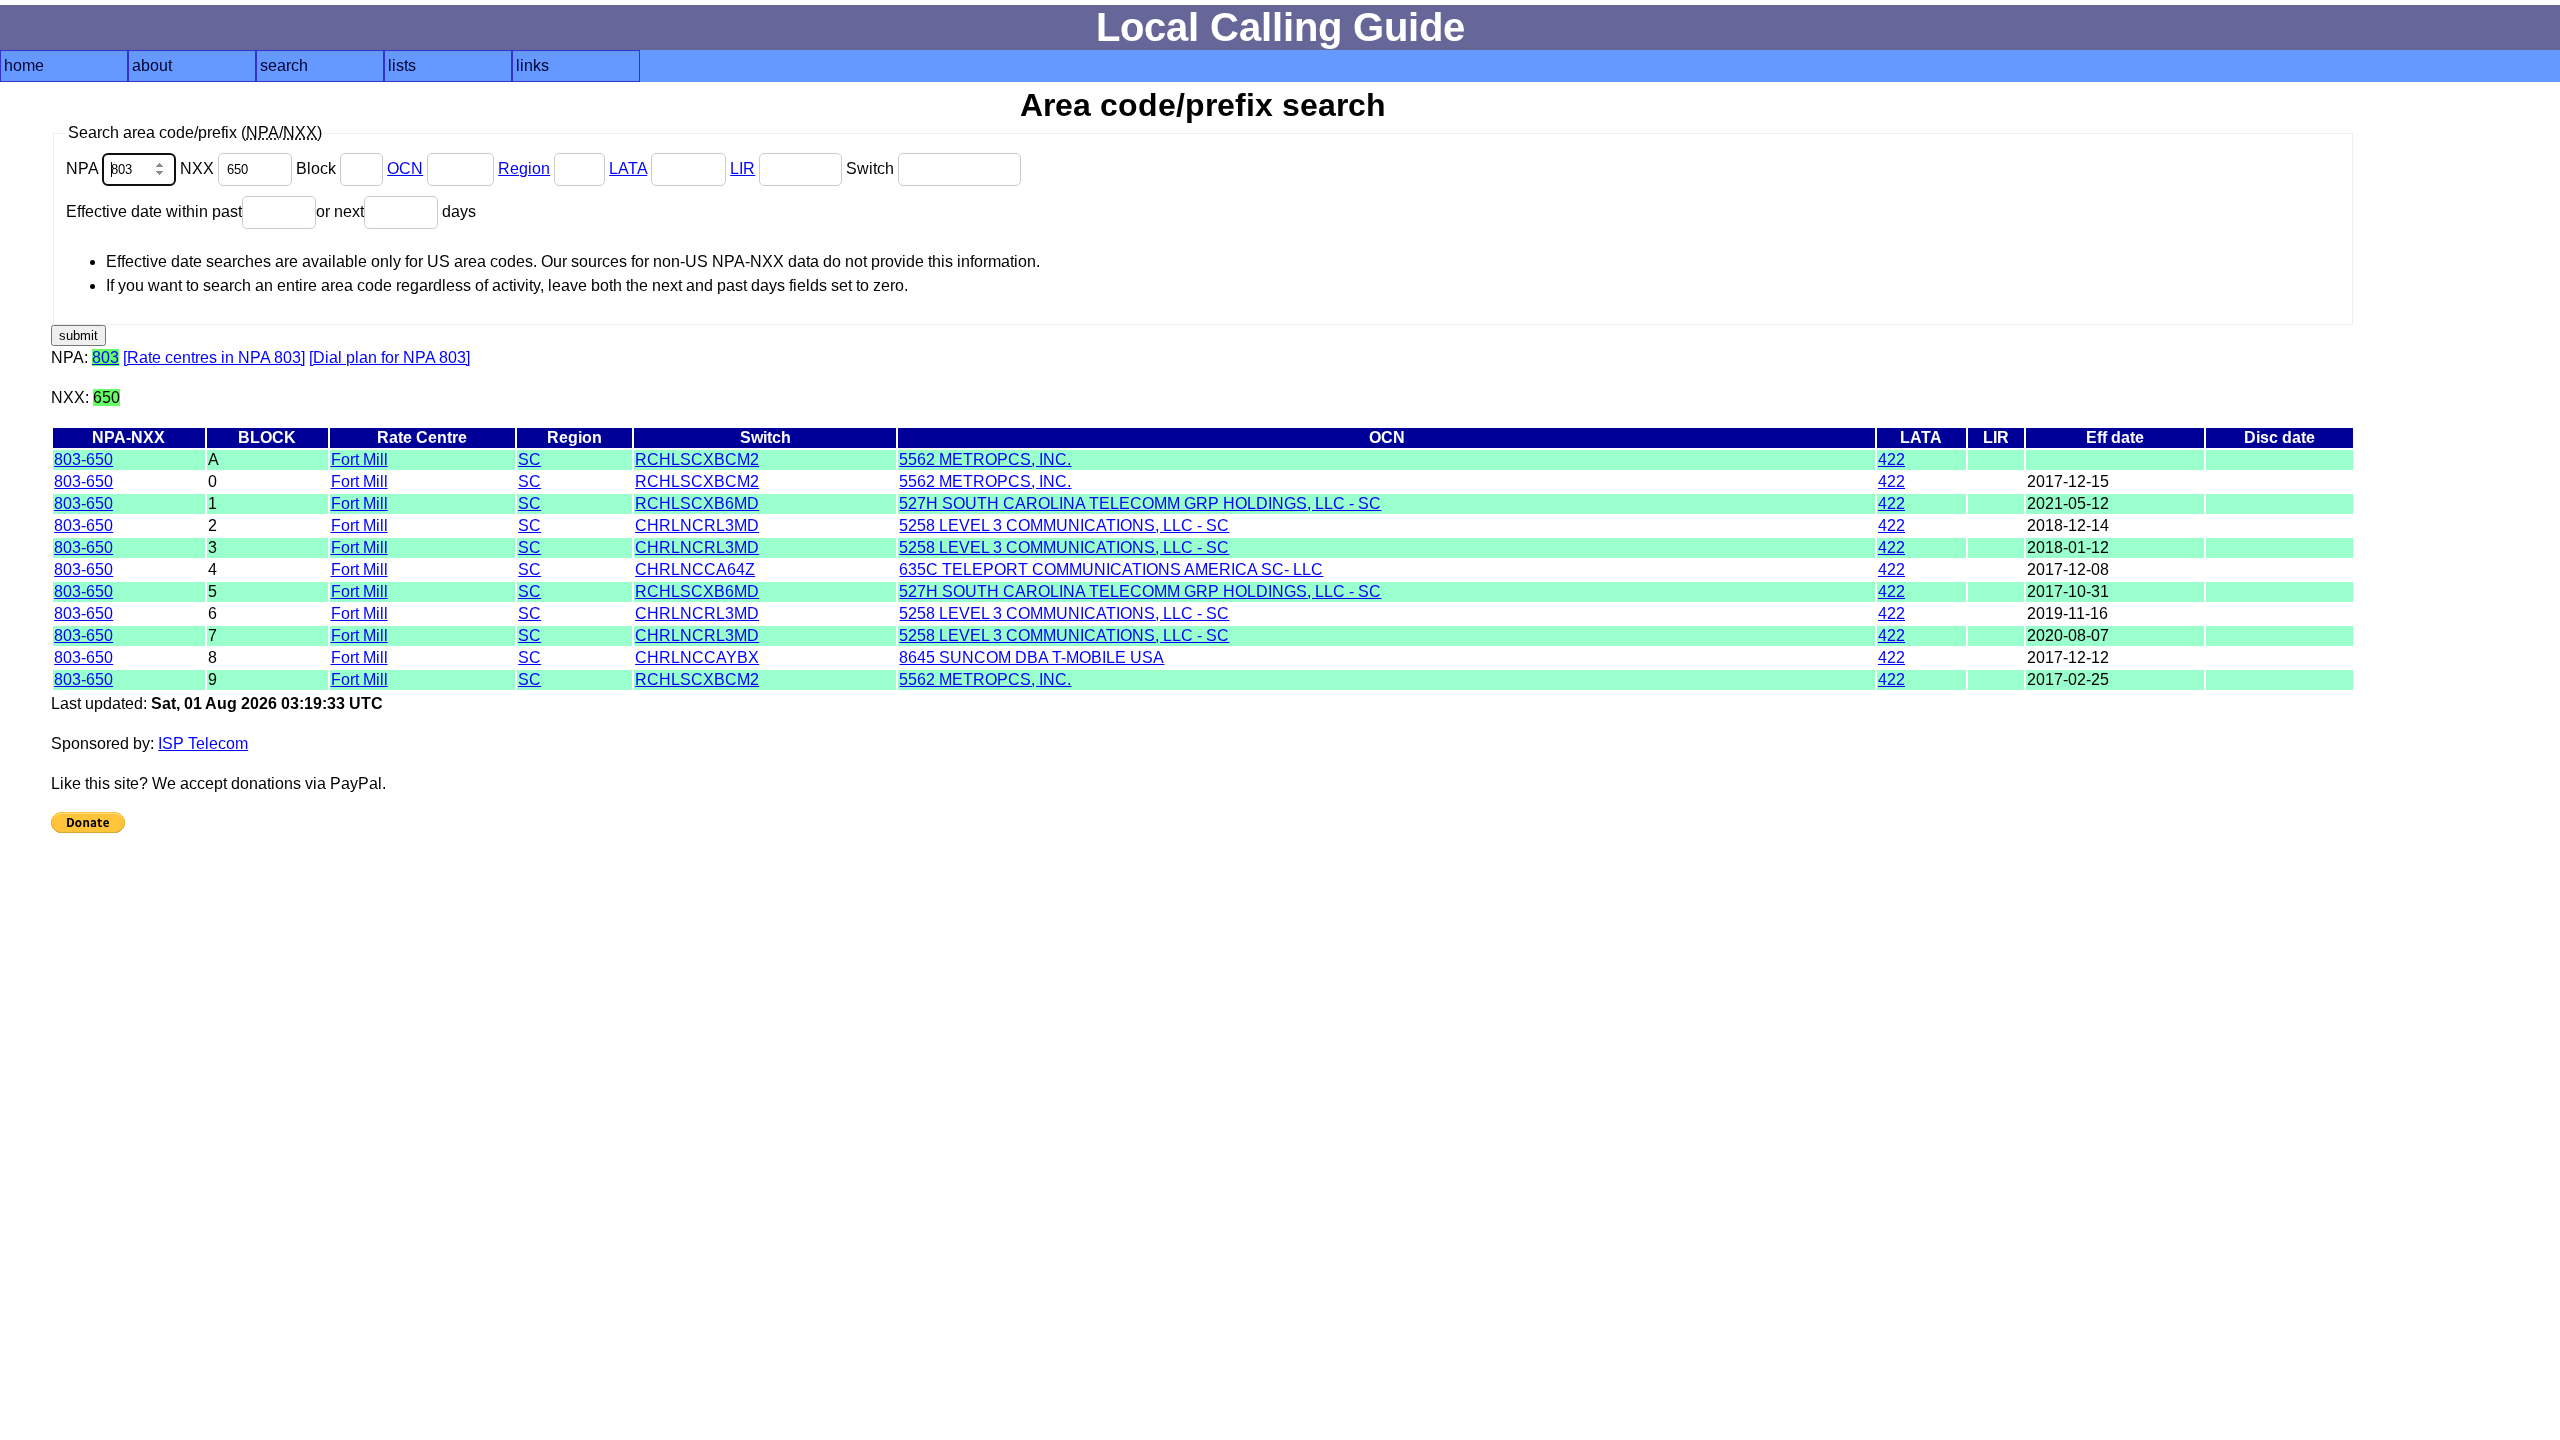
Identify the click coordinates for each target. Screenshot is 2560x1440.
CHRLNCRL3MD (697, 525)
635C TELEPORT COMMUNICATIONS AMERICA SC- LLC (1111, 569)
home (24, 65)
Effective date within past (154, 211)
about (152, 65)
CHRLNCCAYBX (697, 657)
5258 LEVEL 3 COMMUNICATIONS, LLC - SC (1064, 525)
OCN (405, 168)
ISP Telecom (203, 743)
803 (105, 357)
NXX (199, 168)
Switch (872, 168)
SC (529, 459)
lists (402, 65)
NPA (84, 168)
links (532, 65)
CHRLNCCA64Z (695, 569)
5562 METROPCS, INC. (985, 459)
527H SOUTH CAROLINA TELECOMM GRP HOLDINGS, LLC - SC (1140, 503)
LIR (742, 168)
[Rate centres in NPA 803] (214, 357)
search (284, 65)
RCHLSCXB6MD (697, 503)
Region (524, 168)
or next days (396, 211)
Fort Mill (359, 459)
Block (318, 168)
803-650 (83, 459)
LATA (628, 168)
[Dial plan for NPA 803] (389, 357)
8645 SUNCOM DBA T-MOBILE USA (1031, 657)
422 (1891, 459)
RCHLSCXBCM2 (697, 459)
